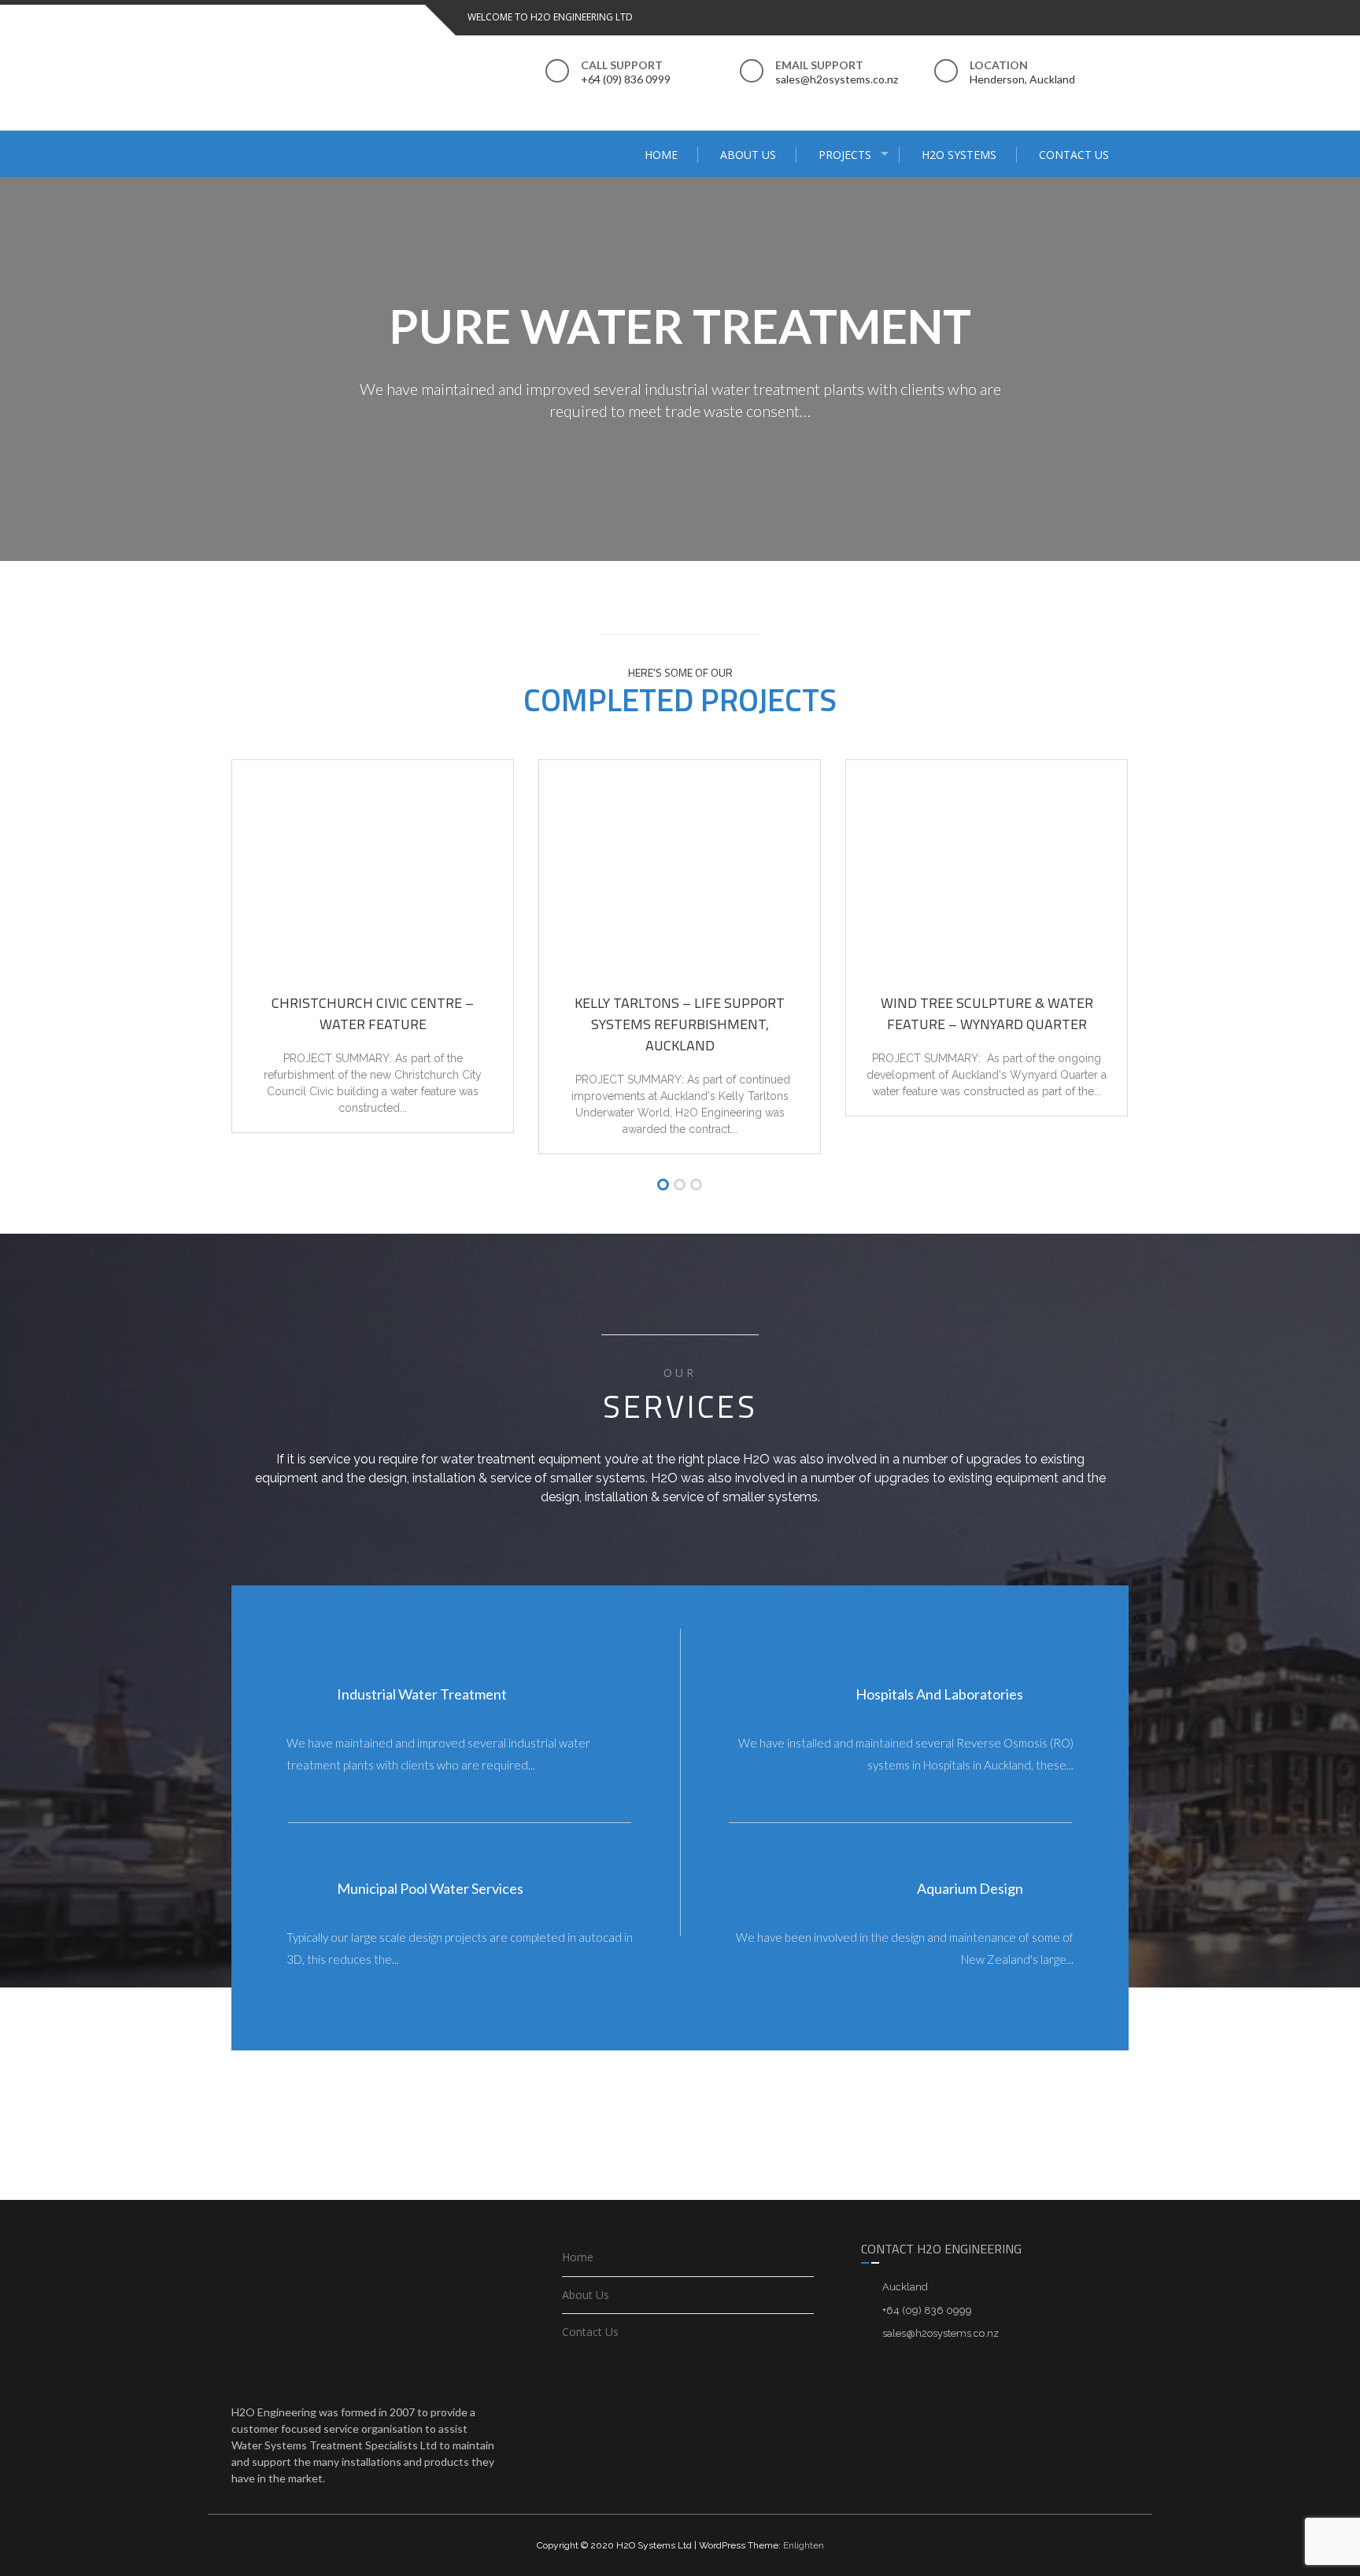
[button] (663, 1186)
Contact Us (1074, 155)
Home (661, 155)
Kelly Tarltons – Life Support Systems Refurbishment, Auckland (680, 1024)
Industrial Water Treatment (422, 1694)
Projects (845, 155)
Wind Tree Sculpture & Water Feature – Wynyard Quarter (987, 1013)
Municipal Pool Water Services (430, 1888)
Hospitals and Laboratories (939, 1694)
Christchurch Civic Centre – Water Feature (373, 1013)
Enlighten (804, 2545)
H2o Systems (959, 155)
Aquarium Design (970, 1888)
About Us (748, 155)
